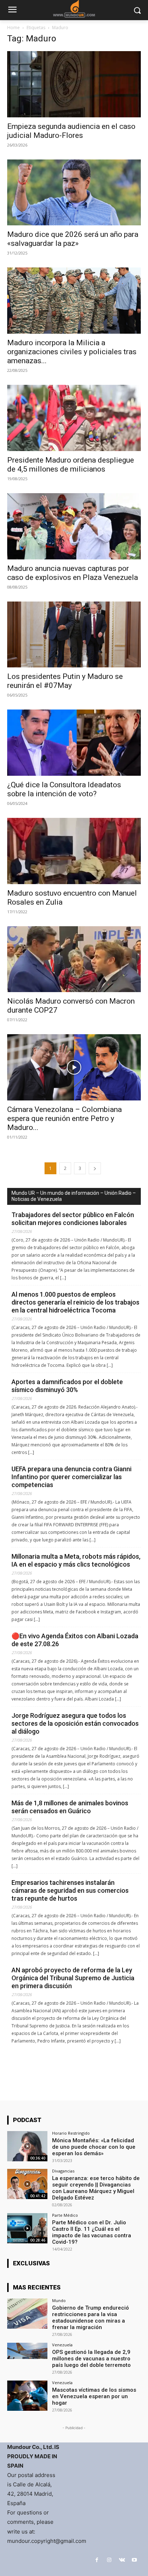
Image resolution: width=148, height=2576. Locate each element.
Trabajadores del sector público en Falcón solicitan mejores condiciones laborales (73, 1219)
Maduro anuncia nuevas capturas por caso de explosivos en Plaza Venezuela (73, 573)
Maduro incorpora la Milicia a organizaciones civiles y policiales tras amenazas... (72, 352)
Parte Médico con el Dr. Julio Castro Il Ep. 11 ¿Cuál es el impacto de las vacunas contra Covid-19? (92, 2232)
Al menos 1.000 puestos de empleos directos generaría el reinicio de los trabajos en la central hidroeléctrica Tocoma (75, 1302)
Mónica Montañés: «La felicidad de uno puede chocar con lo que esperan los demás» (94, 2147)
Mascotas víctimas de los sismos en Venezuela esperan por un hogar (94, 2396)
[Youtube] (135, 2560)
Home (13, 28)
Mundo (59, 2300)
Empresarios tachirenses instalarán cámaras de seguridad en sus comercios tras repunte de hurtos (70, 1890)
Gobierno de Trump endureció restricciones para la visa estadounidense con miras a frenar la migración (91, 2318)
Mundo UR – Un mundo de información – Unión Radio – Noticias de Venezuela (74, 1196)
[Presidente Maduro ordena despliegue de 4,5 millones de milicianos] (74, 418)
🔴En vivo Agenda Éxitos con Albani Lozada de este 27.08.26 (75, 1640)
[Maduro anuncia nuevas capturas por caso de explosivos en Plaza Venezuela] (74, 526)
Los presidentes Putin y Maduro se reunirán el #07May (65, 681)
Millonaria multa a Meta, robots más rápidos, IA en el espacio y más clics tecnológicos (76, 1560)
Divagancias (63, 2171)
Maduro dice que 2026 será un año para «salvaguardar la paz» (73, 239)
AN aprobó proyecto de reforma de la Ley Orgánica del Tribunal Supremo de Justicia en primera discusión (73, 1978)
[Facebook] (97, 2560)
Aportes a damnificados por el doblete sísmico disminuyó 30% (67, 1386)
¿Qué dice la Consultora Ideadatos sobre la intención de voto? (64, 789)
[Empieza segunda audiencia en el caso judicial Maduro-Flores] (74, 84)
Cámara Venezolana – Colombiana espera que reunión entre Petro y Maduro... (64, 1118)
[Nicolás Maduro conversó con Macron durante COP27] (74, 959)
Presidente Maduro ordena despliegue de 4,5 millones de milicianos (71, 465)
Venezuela (62, 2345)
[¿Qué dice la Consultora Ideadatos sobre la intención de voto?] (74, 743)
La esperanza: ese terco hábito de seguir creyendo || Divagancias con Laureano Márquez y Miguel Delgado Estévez (96, 2188)
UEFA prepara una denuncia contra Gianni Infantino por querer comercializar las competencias (71, 1477)
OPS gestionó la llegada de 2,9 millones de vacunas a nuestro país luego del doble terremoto (91, 2359)
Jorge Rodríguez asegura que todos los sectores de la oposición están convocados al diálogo (75, 1723)
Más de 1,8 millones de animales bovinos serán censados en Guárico (70, 1807)
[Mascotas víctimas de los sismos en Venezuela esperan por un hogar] (27, 2396)
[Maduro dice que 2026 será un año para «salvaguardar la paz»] (74, 193)
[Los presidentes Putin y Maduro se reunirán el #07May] (74, 635)
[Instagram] (109, 2560)
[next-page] (95, 1168)
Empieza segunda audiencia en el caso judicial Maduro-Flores (71, 131)
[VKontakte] (122, 2560)
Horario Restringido (71, 2133)
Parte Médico (65, 2215)
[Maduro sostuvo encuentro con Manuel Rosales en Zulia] (74, 851)
